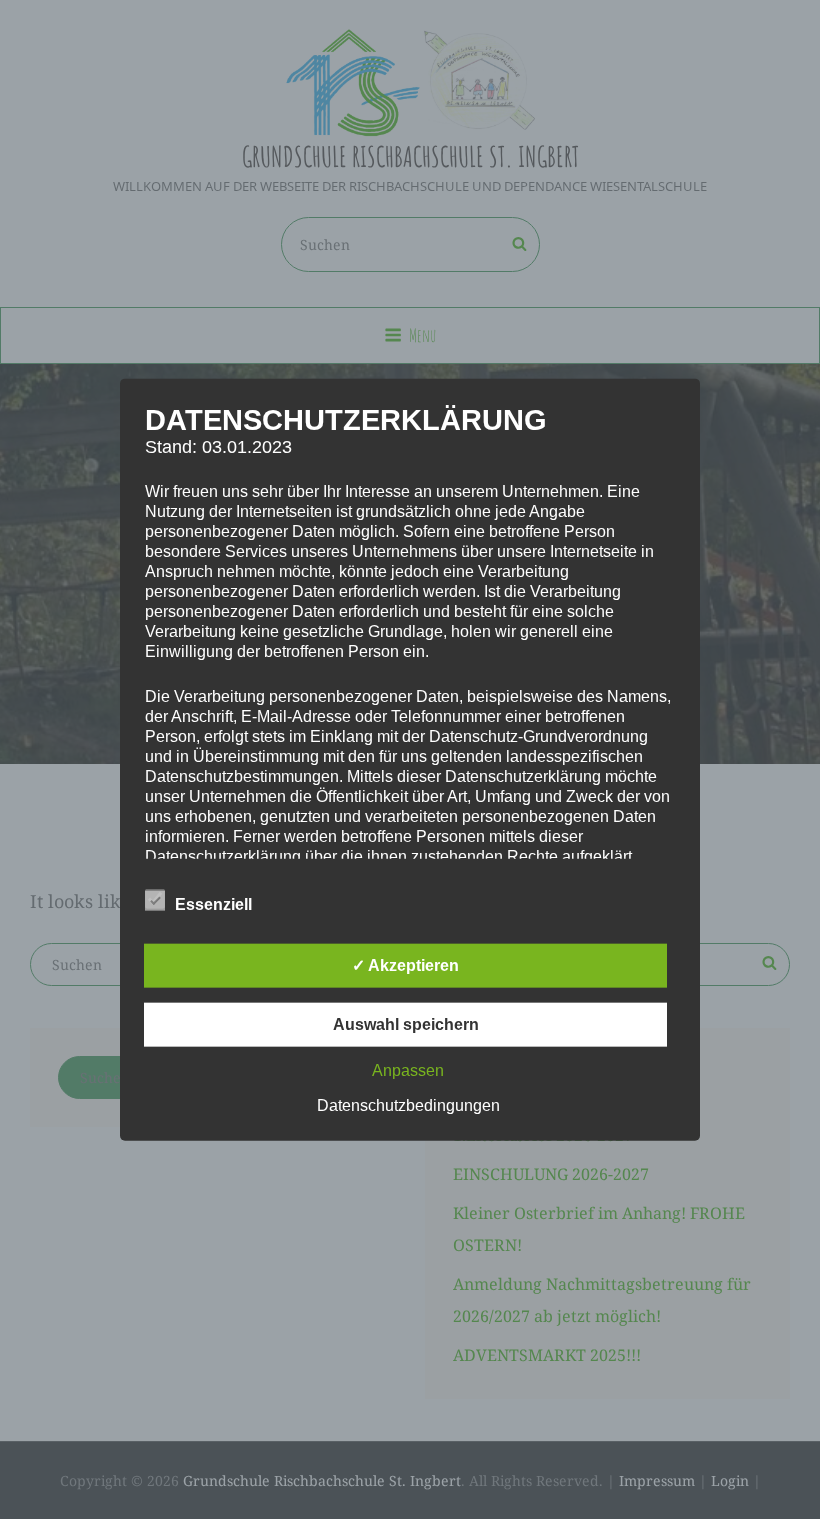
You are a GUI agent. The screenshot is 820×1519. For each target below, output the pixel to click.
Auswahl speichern (406, 1024)
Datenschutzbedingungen (408, 1105)
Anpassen (408, 1070)
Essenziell (213, 904)
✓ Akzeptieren (405, 965)
